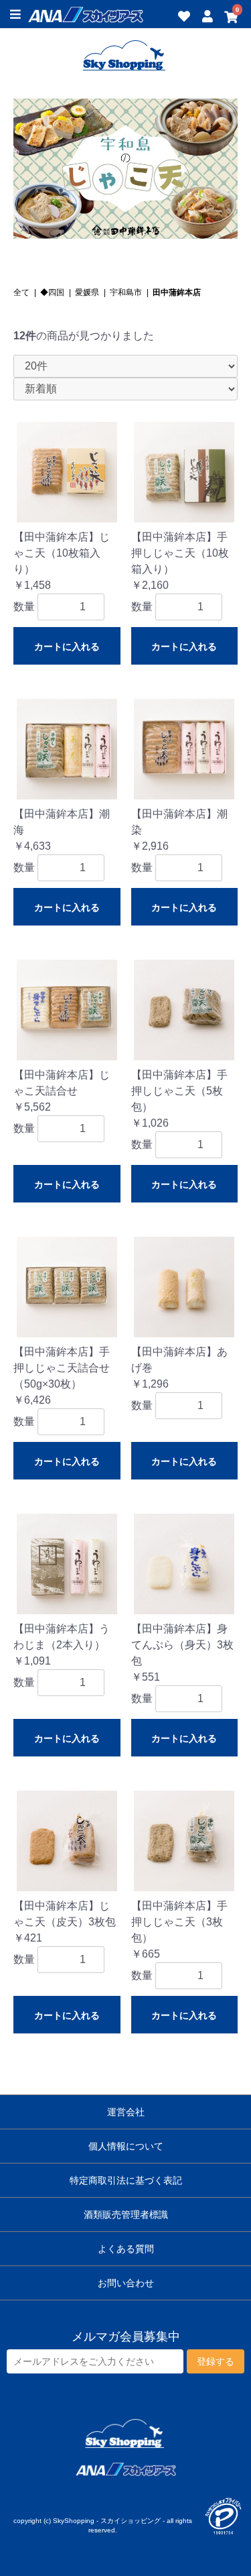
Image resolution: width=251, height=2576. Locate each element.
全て (21, 292)
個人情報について (126, 2146)
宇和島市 (126, 292)
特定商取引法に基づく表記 (126, 2180)
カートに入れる (67, 647)
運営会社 (126, 2112)
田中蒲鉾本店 (177, 292)
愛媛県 (87, 292)
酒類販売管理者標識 (126, 2215)
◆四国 (52, 292)
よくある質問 (126, 2249)
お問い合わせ (126, 2283)
